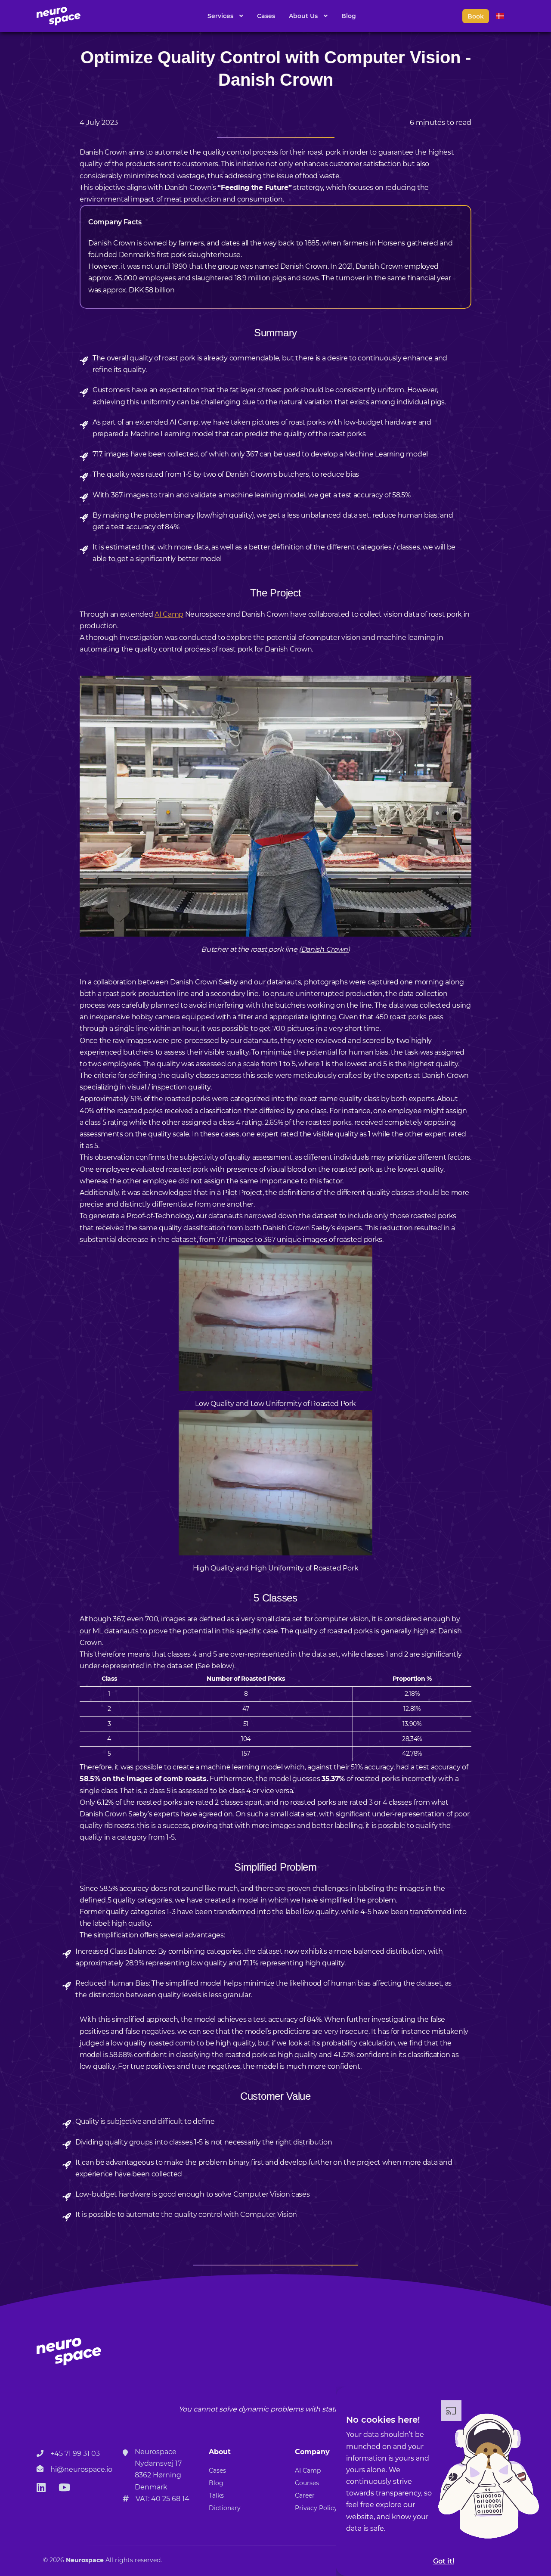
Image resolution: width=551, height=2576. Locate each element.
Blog (349, 16)
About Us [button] (304, 16)
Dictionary (225, 2508)
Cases (266, 16)
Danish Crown (324, 949)
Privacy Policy (316, 2508)
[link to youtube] (64, 2488)
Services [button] (221, 16)
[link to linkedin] (41, 2488)
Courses (307, 2483)
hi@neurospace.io (81, 2469)
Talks (216, 2495)
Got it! (444, 2561)
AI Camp (169, 614)
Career (305, 2495)
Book (476, 16)
